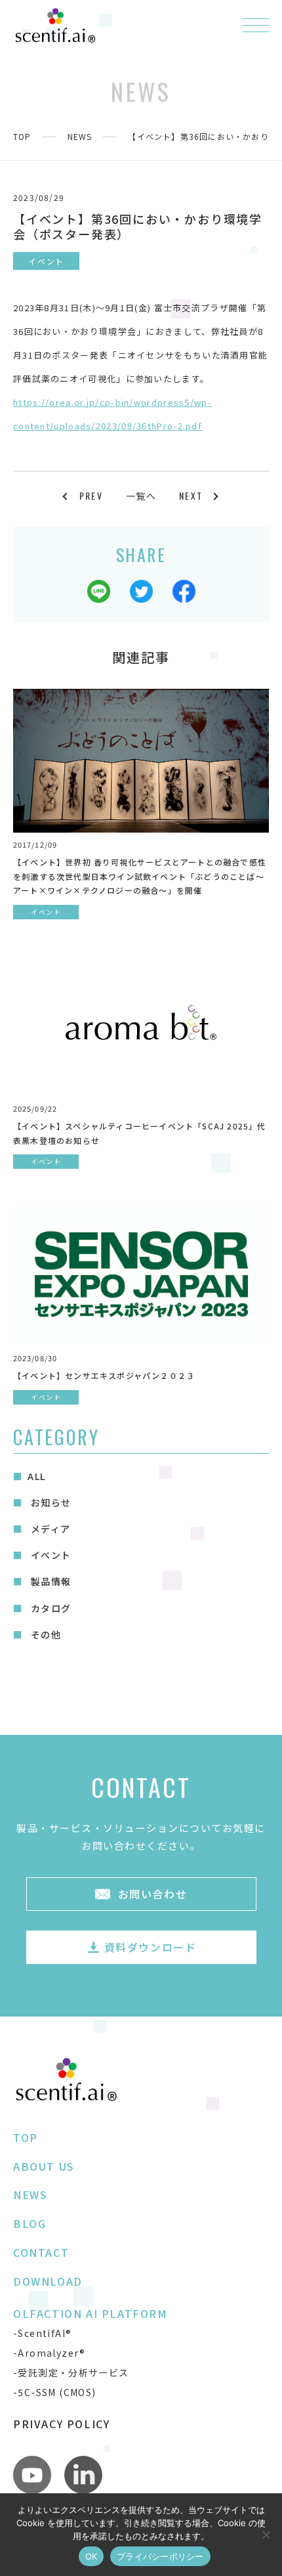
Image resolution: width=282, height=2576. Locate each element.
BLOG (30, 2223)
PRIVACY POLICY (61, 2424)
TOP (22, 136)
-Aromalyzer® (50, 2353)
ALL (36, 1476)
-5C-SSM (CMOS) (55, 2392)
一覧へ (141, 496)
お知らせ (49, 1502)
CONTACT (41, 2252)
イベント (49, 1555)
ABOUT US (44, 2166)
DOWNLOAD (48, 2281)
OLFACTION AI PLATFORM (91, 2313)
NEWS (80, 136)
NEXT (191, 495)
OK (91, 2556)
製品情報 (49, 1581)
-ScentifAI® (42, 2333)
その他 (44, 1634)
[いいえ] (266, 2535)
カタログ (49, 1608)
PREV (91, 495)
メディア (49, 1529)
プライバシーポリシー (160, 2556)
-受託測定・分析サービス (71, 2372)
